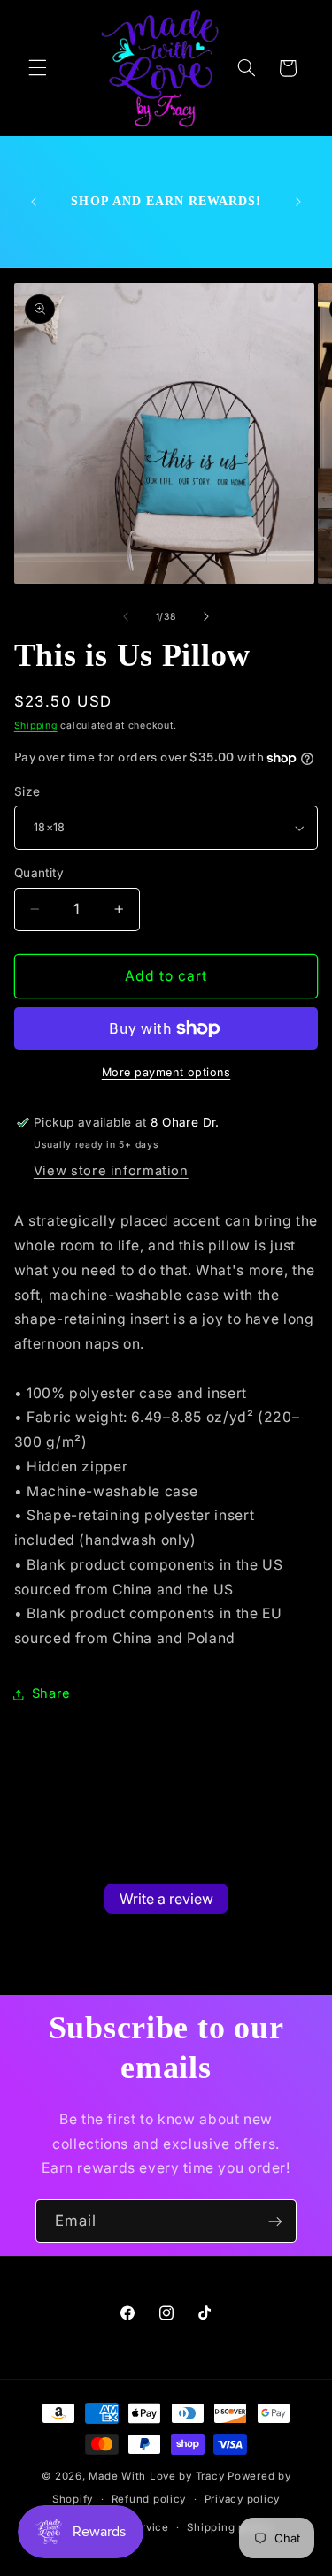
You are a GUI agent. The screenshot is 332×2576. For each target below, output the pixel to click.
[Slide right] (206, 616)
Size (27, 791)
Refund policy (149, 2499)
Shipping (36, 726)
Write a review (166, 1899)
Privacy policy (242, 2499)
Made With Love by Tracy (156, 2476)
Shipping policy (229, 2527)
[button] (37, 68)
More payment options (166, 1072)
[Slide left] (126, 616)
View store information (111, 1171)
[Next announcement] (298, 202)
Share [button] (51, 1693)
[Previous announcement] (34, 202)
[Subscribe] (275, 2221)
